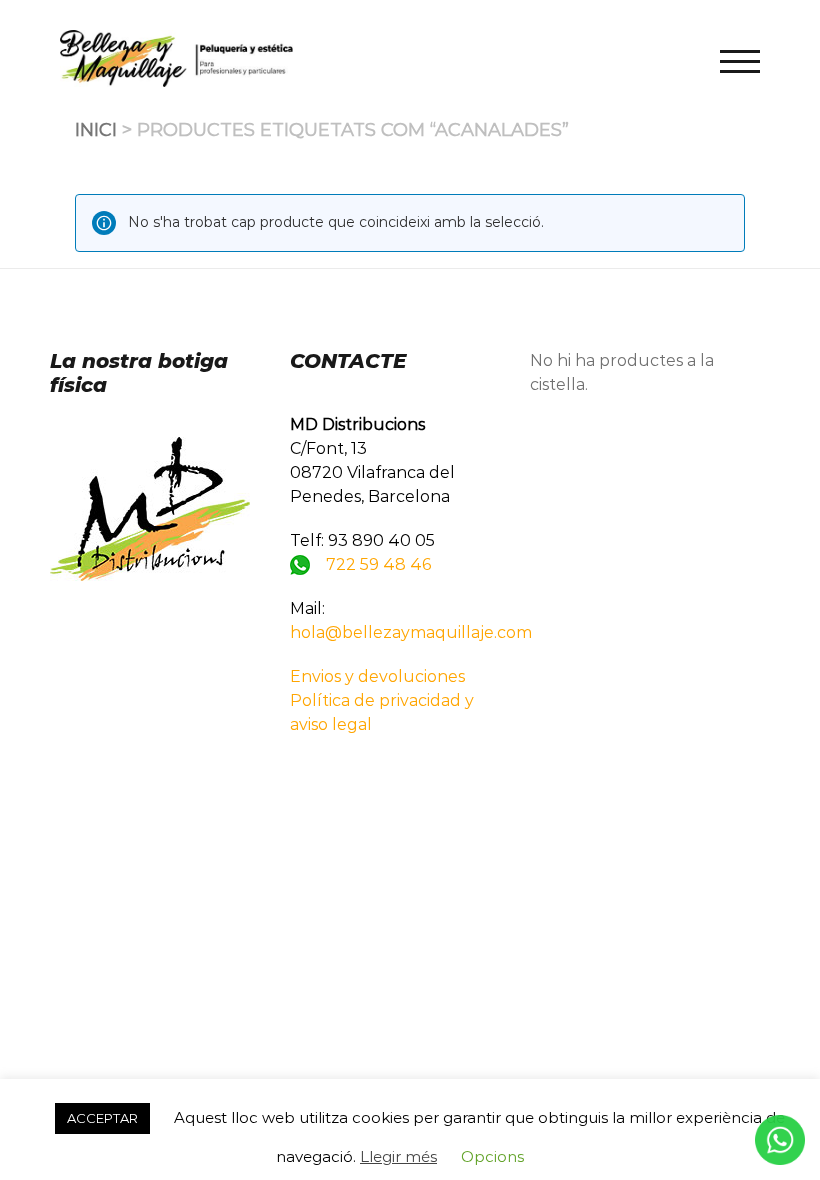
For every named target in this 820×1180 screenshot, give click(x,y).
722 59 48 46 (378, 564)
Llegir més (398, 1156)
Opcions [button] (492, 1156)
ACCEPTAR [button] (102, 1118)
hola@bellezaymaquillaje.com (411, 632)
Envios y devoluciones (377, 676)
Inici (96, 130)
